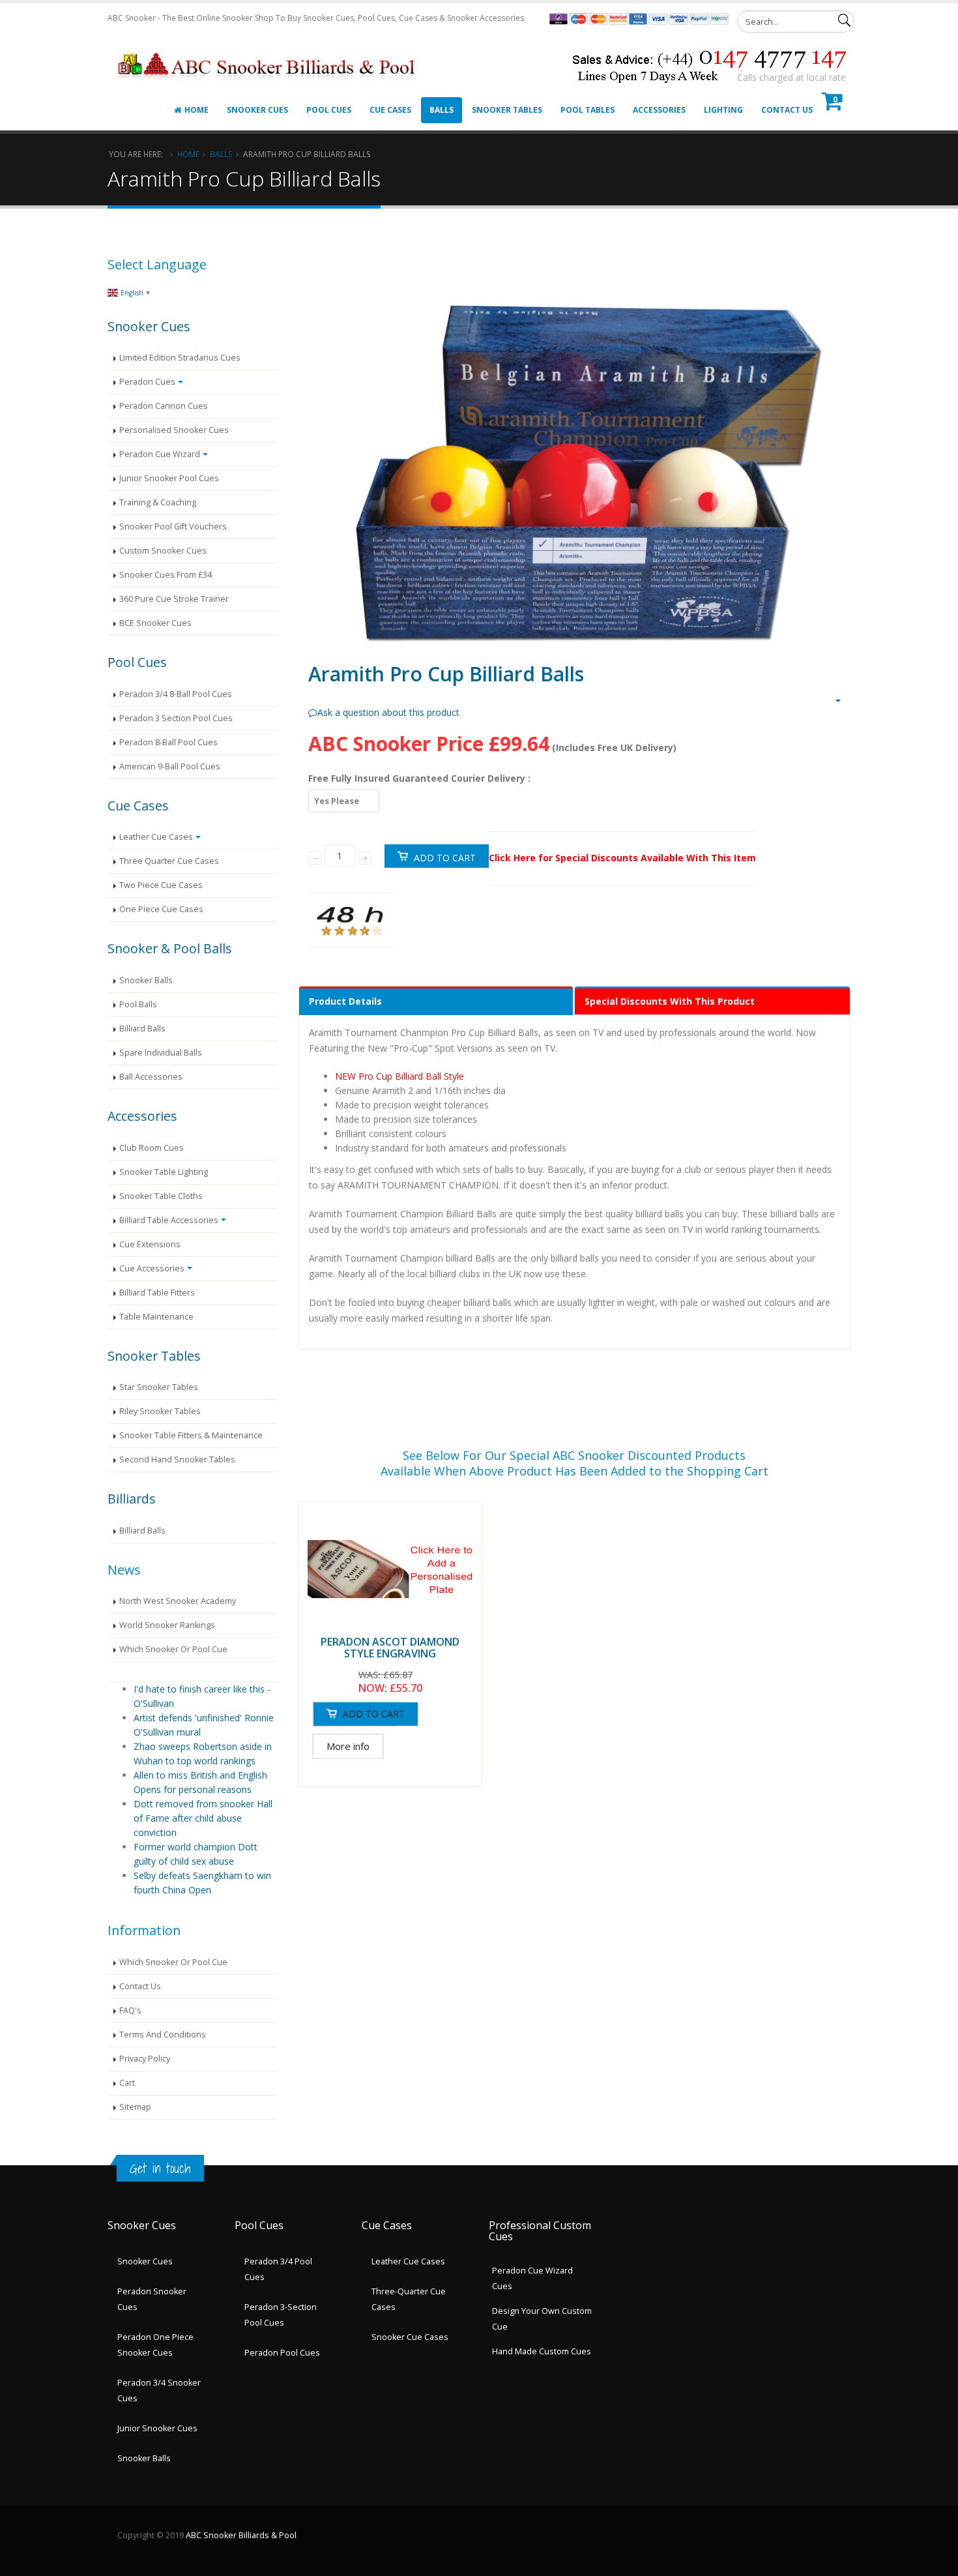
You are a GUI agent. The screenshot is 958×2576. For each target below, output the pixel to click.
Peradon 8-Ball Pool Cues (168, 742)
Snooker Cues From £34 (166, 575)
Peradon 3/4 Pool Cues (278, 2269)
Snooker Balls (146, 980)
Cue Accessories (152, 1268)
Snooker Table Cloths (161, 1196)
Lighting (723, 110)
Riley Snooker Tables (160, 1411)
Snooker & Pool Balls (170, 948)
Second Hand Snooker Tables (177, 1459)
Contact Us (787, 110)
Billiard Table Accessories (169, 1220)
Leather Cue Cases (156, 837)
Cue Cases (390, 110)
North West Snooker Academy (178, 1601)
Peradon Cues (147, 382)
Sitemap (135, 2107)
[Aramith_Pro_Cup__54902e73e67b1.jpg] (574, 460)
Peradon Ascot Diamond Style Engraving (390, 1648)
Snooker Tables (507, 110)
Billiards (132, 1499)
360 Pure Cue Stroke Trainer (174, 599)
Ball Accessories (151, 1077)
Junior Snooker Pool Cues (169, 478)
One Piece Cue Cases (161, 909)
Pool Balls (138, 1004)
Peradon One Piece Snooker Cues (155, 2345)
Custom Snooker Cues (163, 551)
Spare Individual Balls (161, 1053)
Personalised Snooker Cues (174, 430)
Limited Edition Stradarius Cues (180, 358)
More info (348, 1746)
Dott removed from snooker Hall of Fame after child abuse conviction (203, 1818)
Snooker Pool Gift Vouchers (173, 526)
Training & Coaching (158, 502)
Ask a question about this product (388, 712)
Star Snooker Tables (159, 1387)
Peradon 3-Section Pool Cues (281, 2315)
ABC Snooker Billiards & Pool (241, 2535)
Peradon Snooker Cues (152, 2299)
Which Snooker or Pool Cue (173, 1649)
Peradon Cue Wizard (160, 454)
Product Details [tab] (345, 1001)
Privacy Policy (145, 2059)
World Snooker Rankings (167, 1625)
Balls (442, 110)
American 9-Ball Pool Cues (170, 766)
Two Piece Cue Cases (161, 885)
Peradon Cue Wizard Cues (532, 2278)
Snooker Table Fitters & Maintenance (191, 1435)
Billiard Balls (142, 1029)
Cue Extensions (150, 1244)
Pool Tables (588, 110)
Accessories (659, 110)
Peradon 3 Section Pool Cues (176, 718)
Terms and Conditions (163, 2035)
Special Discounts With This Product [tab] (670, 1001)
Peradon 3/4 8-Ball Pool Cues (176, 694)
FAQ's (130, 2010)
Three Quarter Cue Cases (169, 861)
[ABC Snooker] (268, 50)
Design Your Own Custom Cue (542, 2319)
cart (127, 2083)
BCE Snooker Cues (155, 623)
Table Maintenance (156, 1317)
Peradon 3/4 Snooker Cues (159, 2391)
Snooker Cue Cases (410, 2337)
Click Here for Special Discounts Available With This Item (622, 858)
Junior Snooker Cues (157, 2428)
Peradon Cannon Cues (164, 406)
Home (196, 110)
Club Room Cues (152, 1148)
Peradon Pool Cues (282, 2353)
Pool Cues (329, 110)
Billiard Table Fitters (157, 1293)
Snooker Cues (257, 110)
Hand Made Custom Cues (542, 2351)
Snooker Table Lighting (164, 1172)
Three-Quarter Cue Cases (409, 2299)
